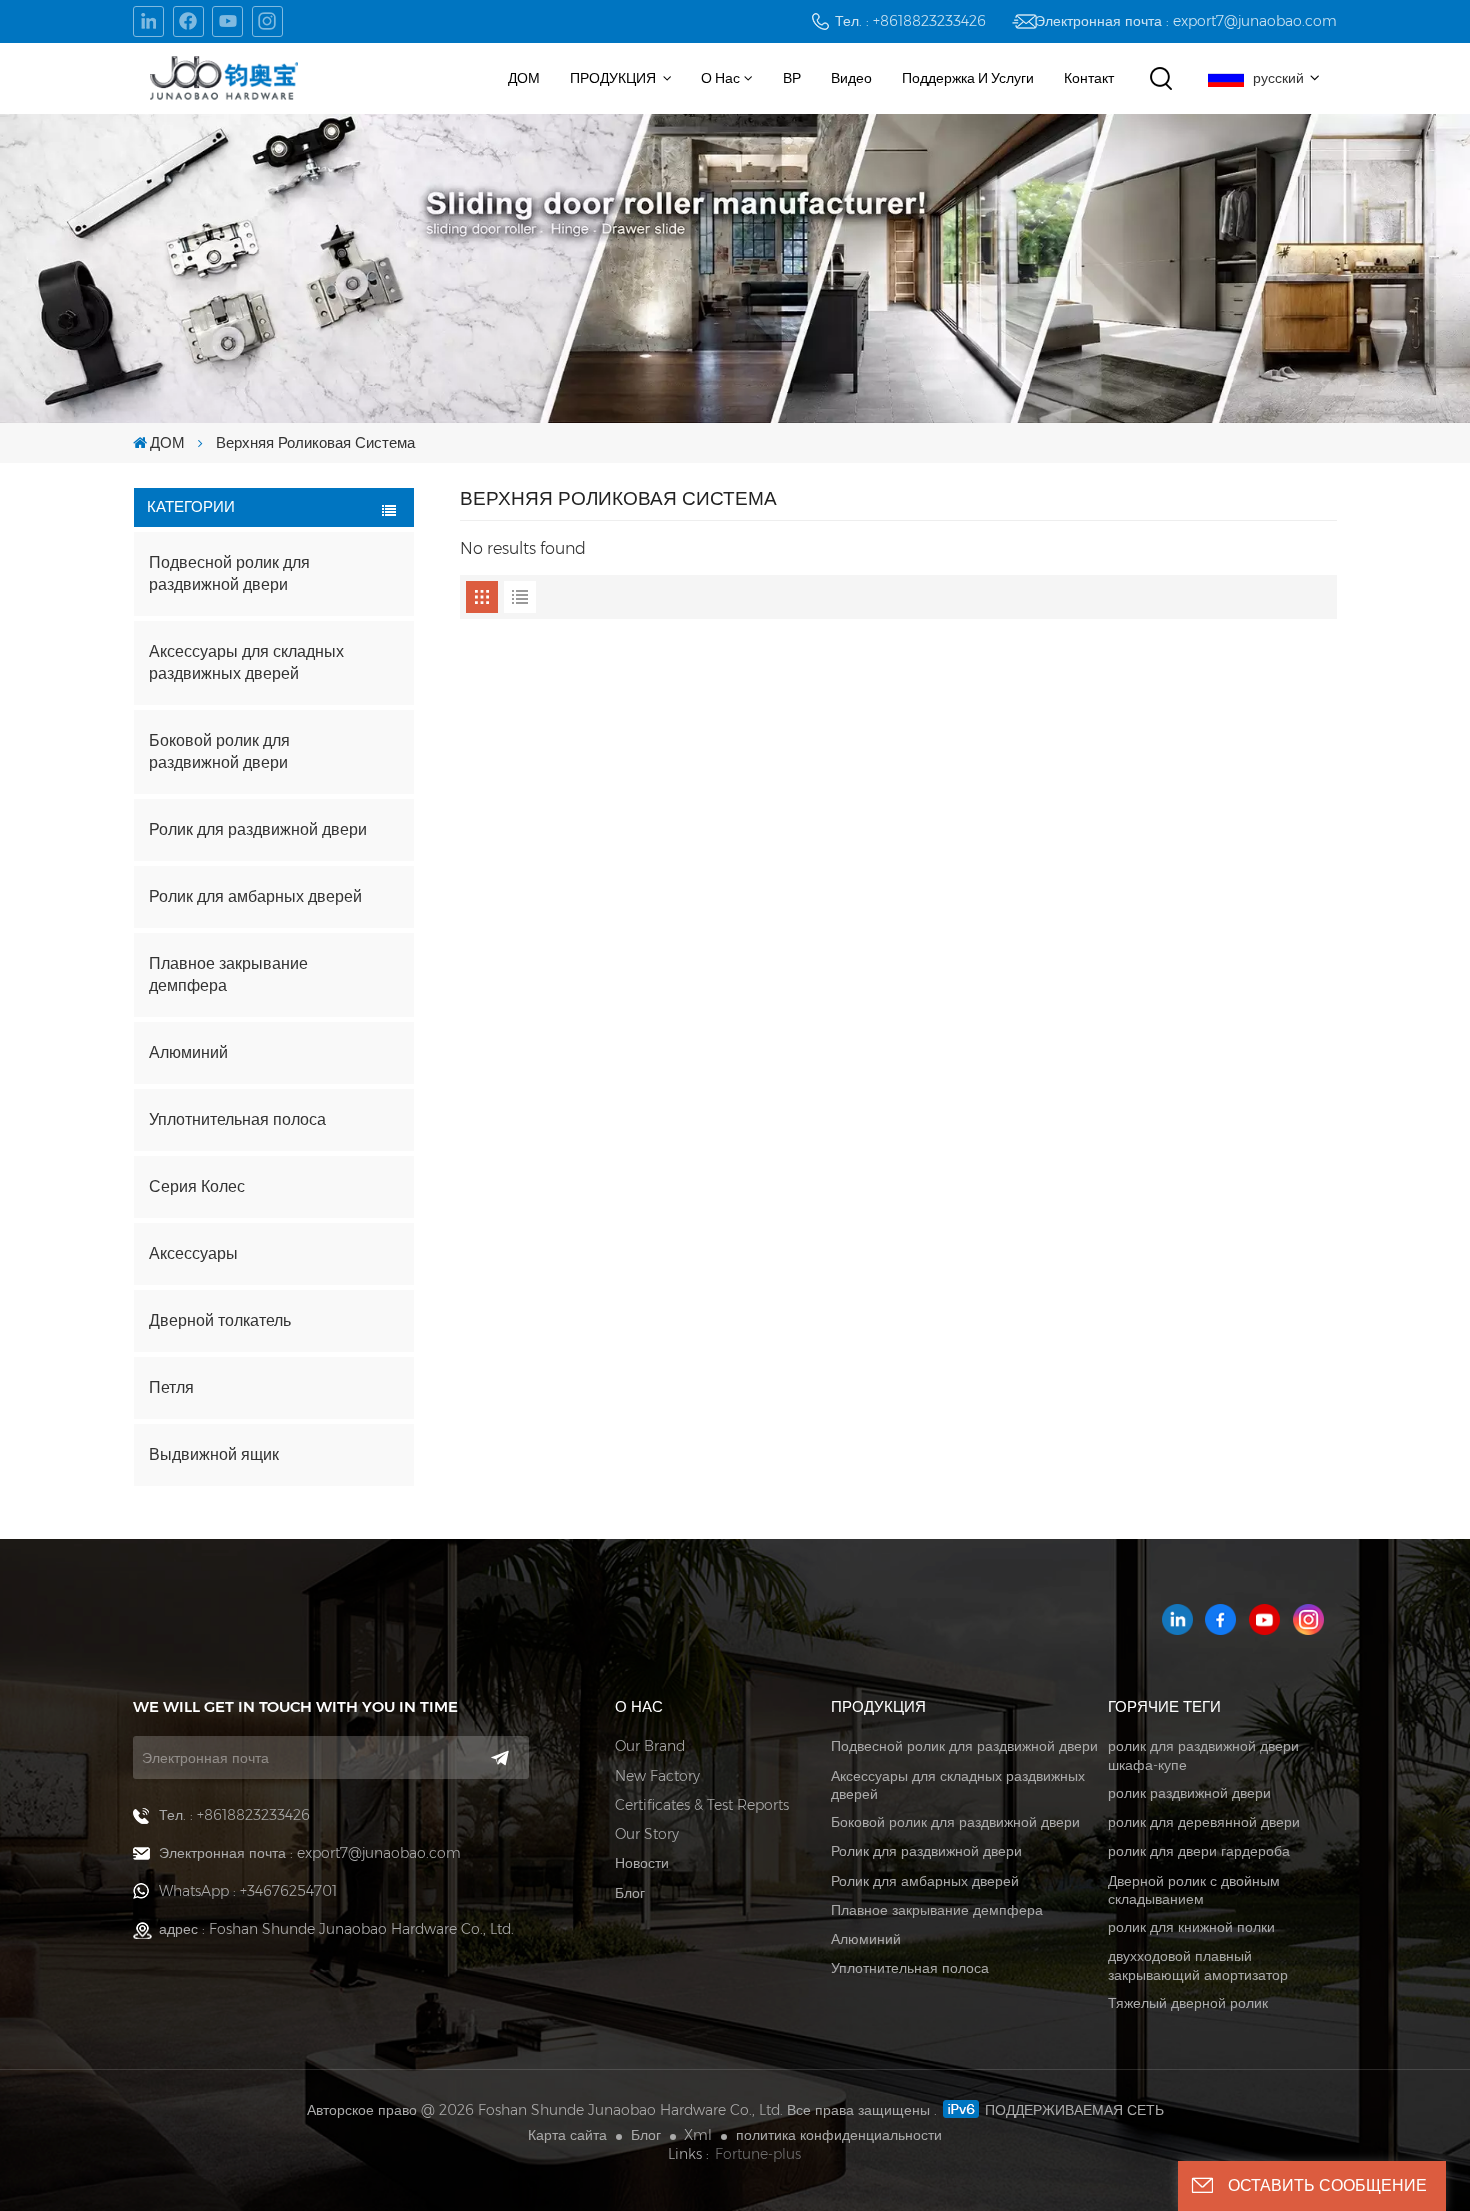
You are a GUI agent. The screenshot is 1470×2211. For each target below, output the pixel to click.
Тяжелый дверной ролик (1188, 2003)
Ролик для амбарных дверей (255, 896)
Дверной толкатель (220, 1320)
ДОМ (524, 78)
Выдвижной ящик (214, 1454)
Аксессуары (193, 1253)
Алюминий (188, 1052)
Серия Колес (197, 1186)
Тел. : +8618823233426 (910, 21)
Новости (642, 1863)
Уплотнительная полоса (237, 1119)
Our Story (647, 1834)
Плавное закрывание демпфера (228, 974)
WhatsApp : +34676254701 (248, 1891)
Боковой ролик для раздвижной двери (219, 751)
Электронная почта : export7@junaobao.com (1186, 21)
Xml (698, 2135)
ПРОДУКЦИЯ (614, 78)
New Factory (657, 1776)
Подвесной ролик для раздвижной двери (229, 573)
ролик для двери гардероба (1199, 1851)
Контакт (1089, 78)
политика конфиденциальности (839, 2135)
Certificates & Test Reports (702, 1805)
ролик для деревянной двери (1204, 1822)
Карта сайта (567, 2135)
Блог (630, 1893)
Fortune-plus (758, 2154)
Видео (851, 78)
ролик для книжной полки (1191, 1927)
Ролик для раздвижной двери (258, 829)
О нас (720, 78)
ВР (792, 78)
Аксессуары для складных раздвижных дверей (246, 662)
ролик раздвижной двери (1189, 1793)
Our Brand (650, 1746)
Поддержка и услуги (968, 78)
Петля (171, 1387)
